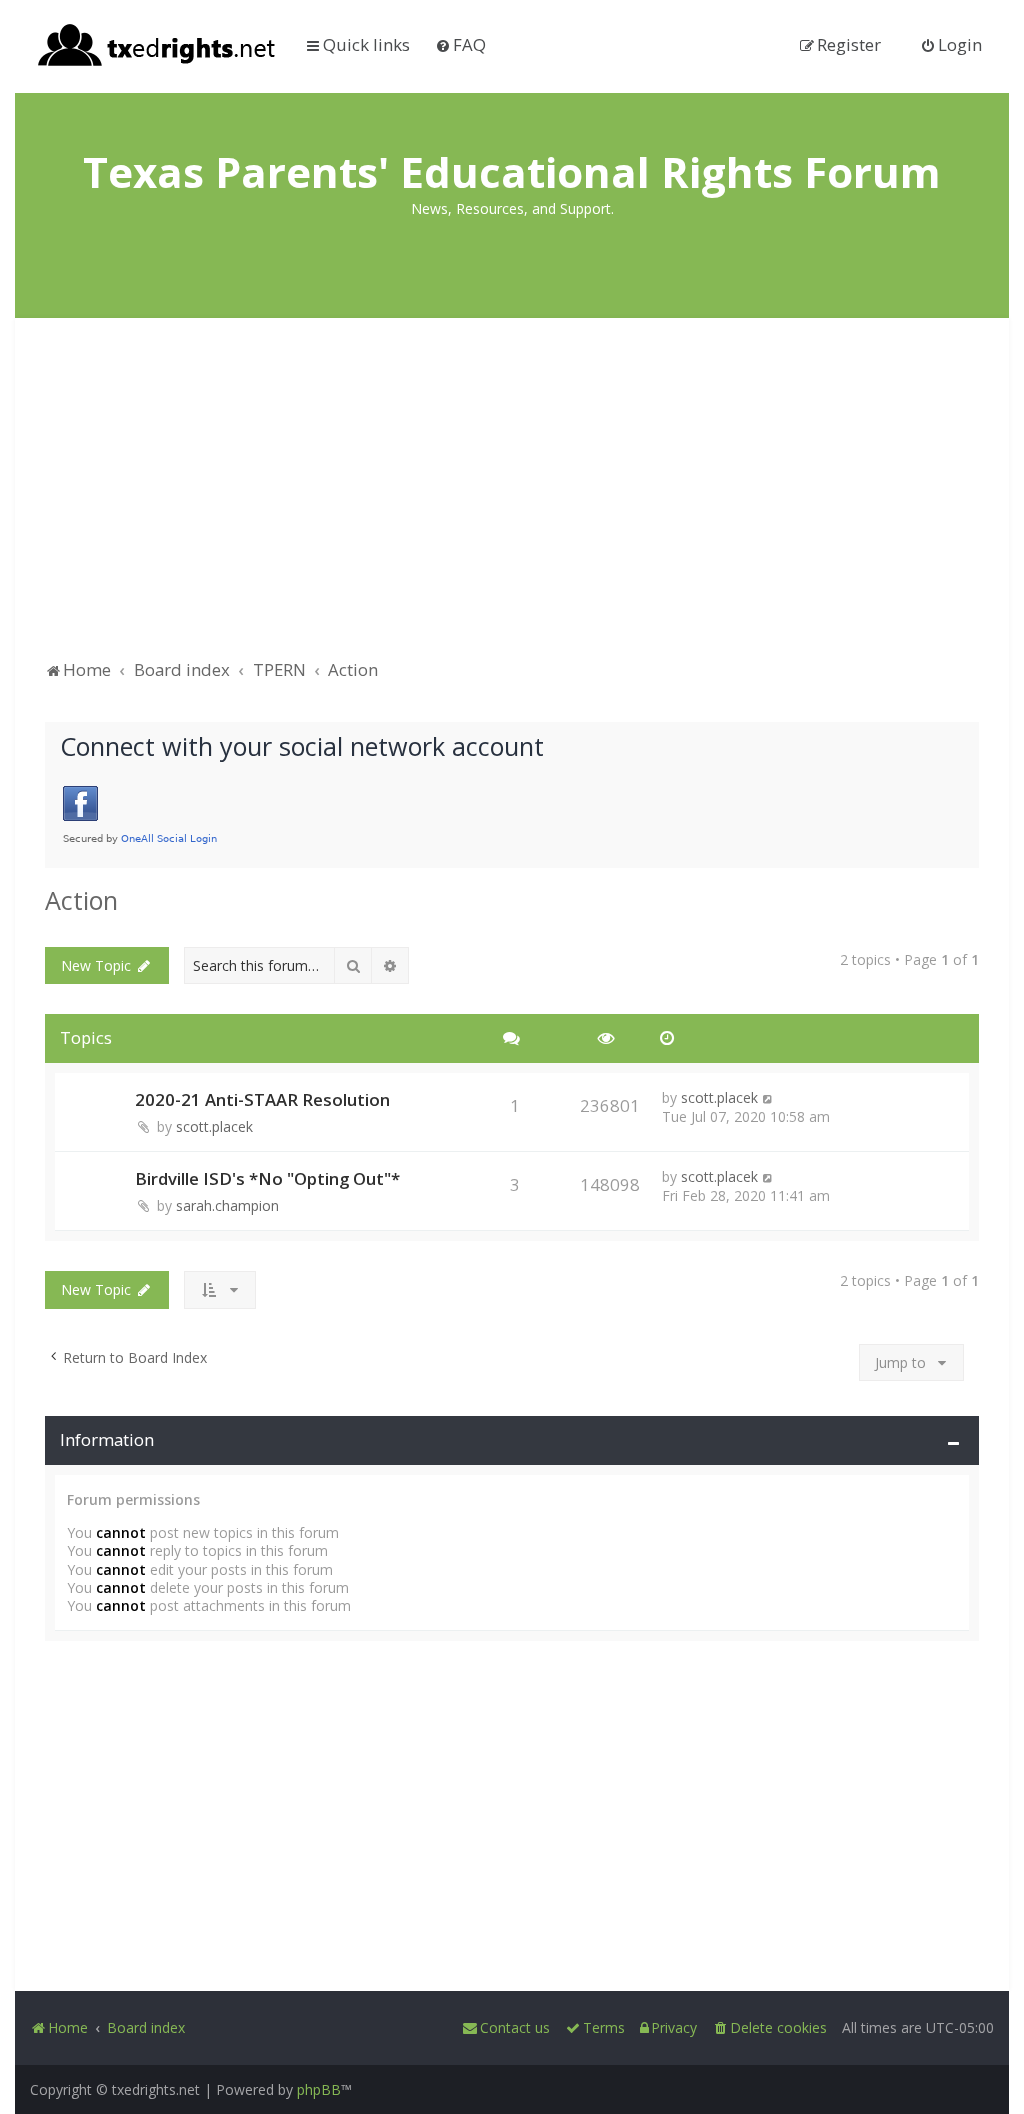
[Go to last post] (768, 1097)
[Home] (157, 47)
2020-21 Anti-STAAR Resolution (262, 1099)
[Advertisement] (512, 498)
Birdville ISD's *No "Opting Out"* (267, 1178)
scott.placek (214, 1126)
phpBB (319, 2089)
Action (81, 900)
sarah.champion (227, 1205)
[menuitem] (460, 44)
